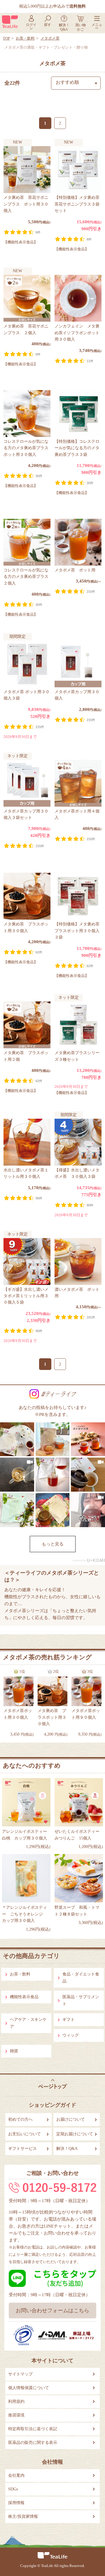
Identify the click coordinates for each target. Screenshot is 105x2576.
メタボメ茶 (50, 38)
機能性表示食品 (24, 1997)
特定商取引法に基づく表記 (33, 2429)
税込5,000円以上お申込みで (52, 6)
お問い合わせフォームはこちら (52, 2311)
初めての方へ (20, 2119)
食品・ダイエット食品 (81, 1978)
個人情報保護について (29, 2388)
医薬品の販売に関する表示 (33, 2443)
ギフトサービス (22, 2149)
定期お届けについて (75, 2134)
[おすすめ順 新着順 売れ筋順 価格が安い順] (76, 83)
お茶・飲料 (25, 38)
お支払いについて (24, 2134)
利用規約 (16, 2401)
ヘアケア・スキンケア (28, 2023)
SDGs (13, 2489)
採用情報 (16, 2503)
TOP (6, 38)
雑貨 (14, 2051)
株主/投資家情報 (23, 2516)
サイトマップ (20, 2374)
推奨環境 (16, 2415)
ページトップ (53, 2084)
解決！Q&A (67, 2149)
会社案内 (16, 2475)
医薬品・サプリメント (81, 2000)
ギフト (69, 2020)
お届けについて (71, 2119)
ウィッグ (71, 2035)
